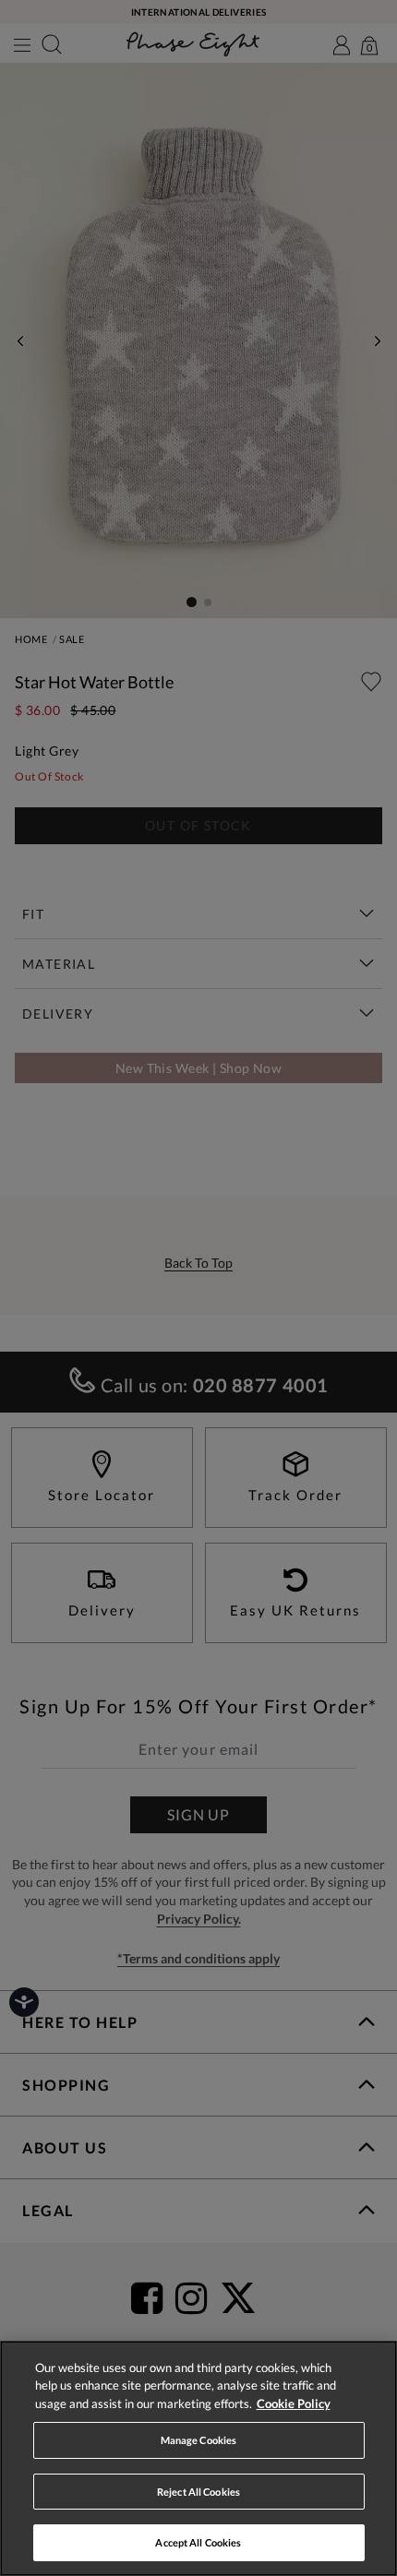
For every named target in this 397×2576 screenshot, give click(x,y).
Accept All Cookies (198, 2542)
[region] (198, 2458)
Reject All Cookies (198, 2492)
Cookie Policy (294, 2403)
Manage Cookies (199, 2440)
